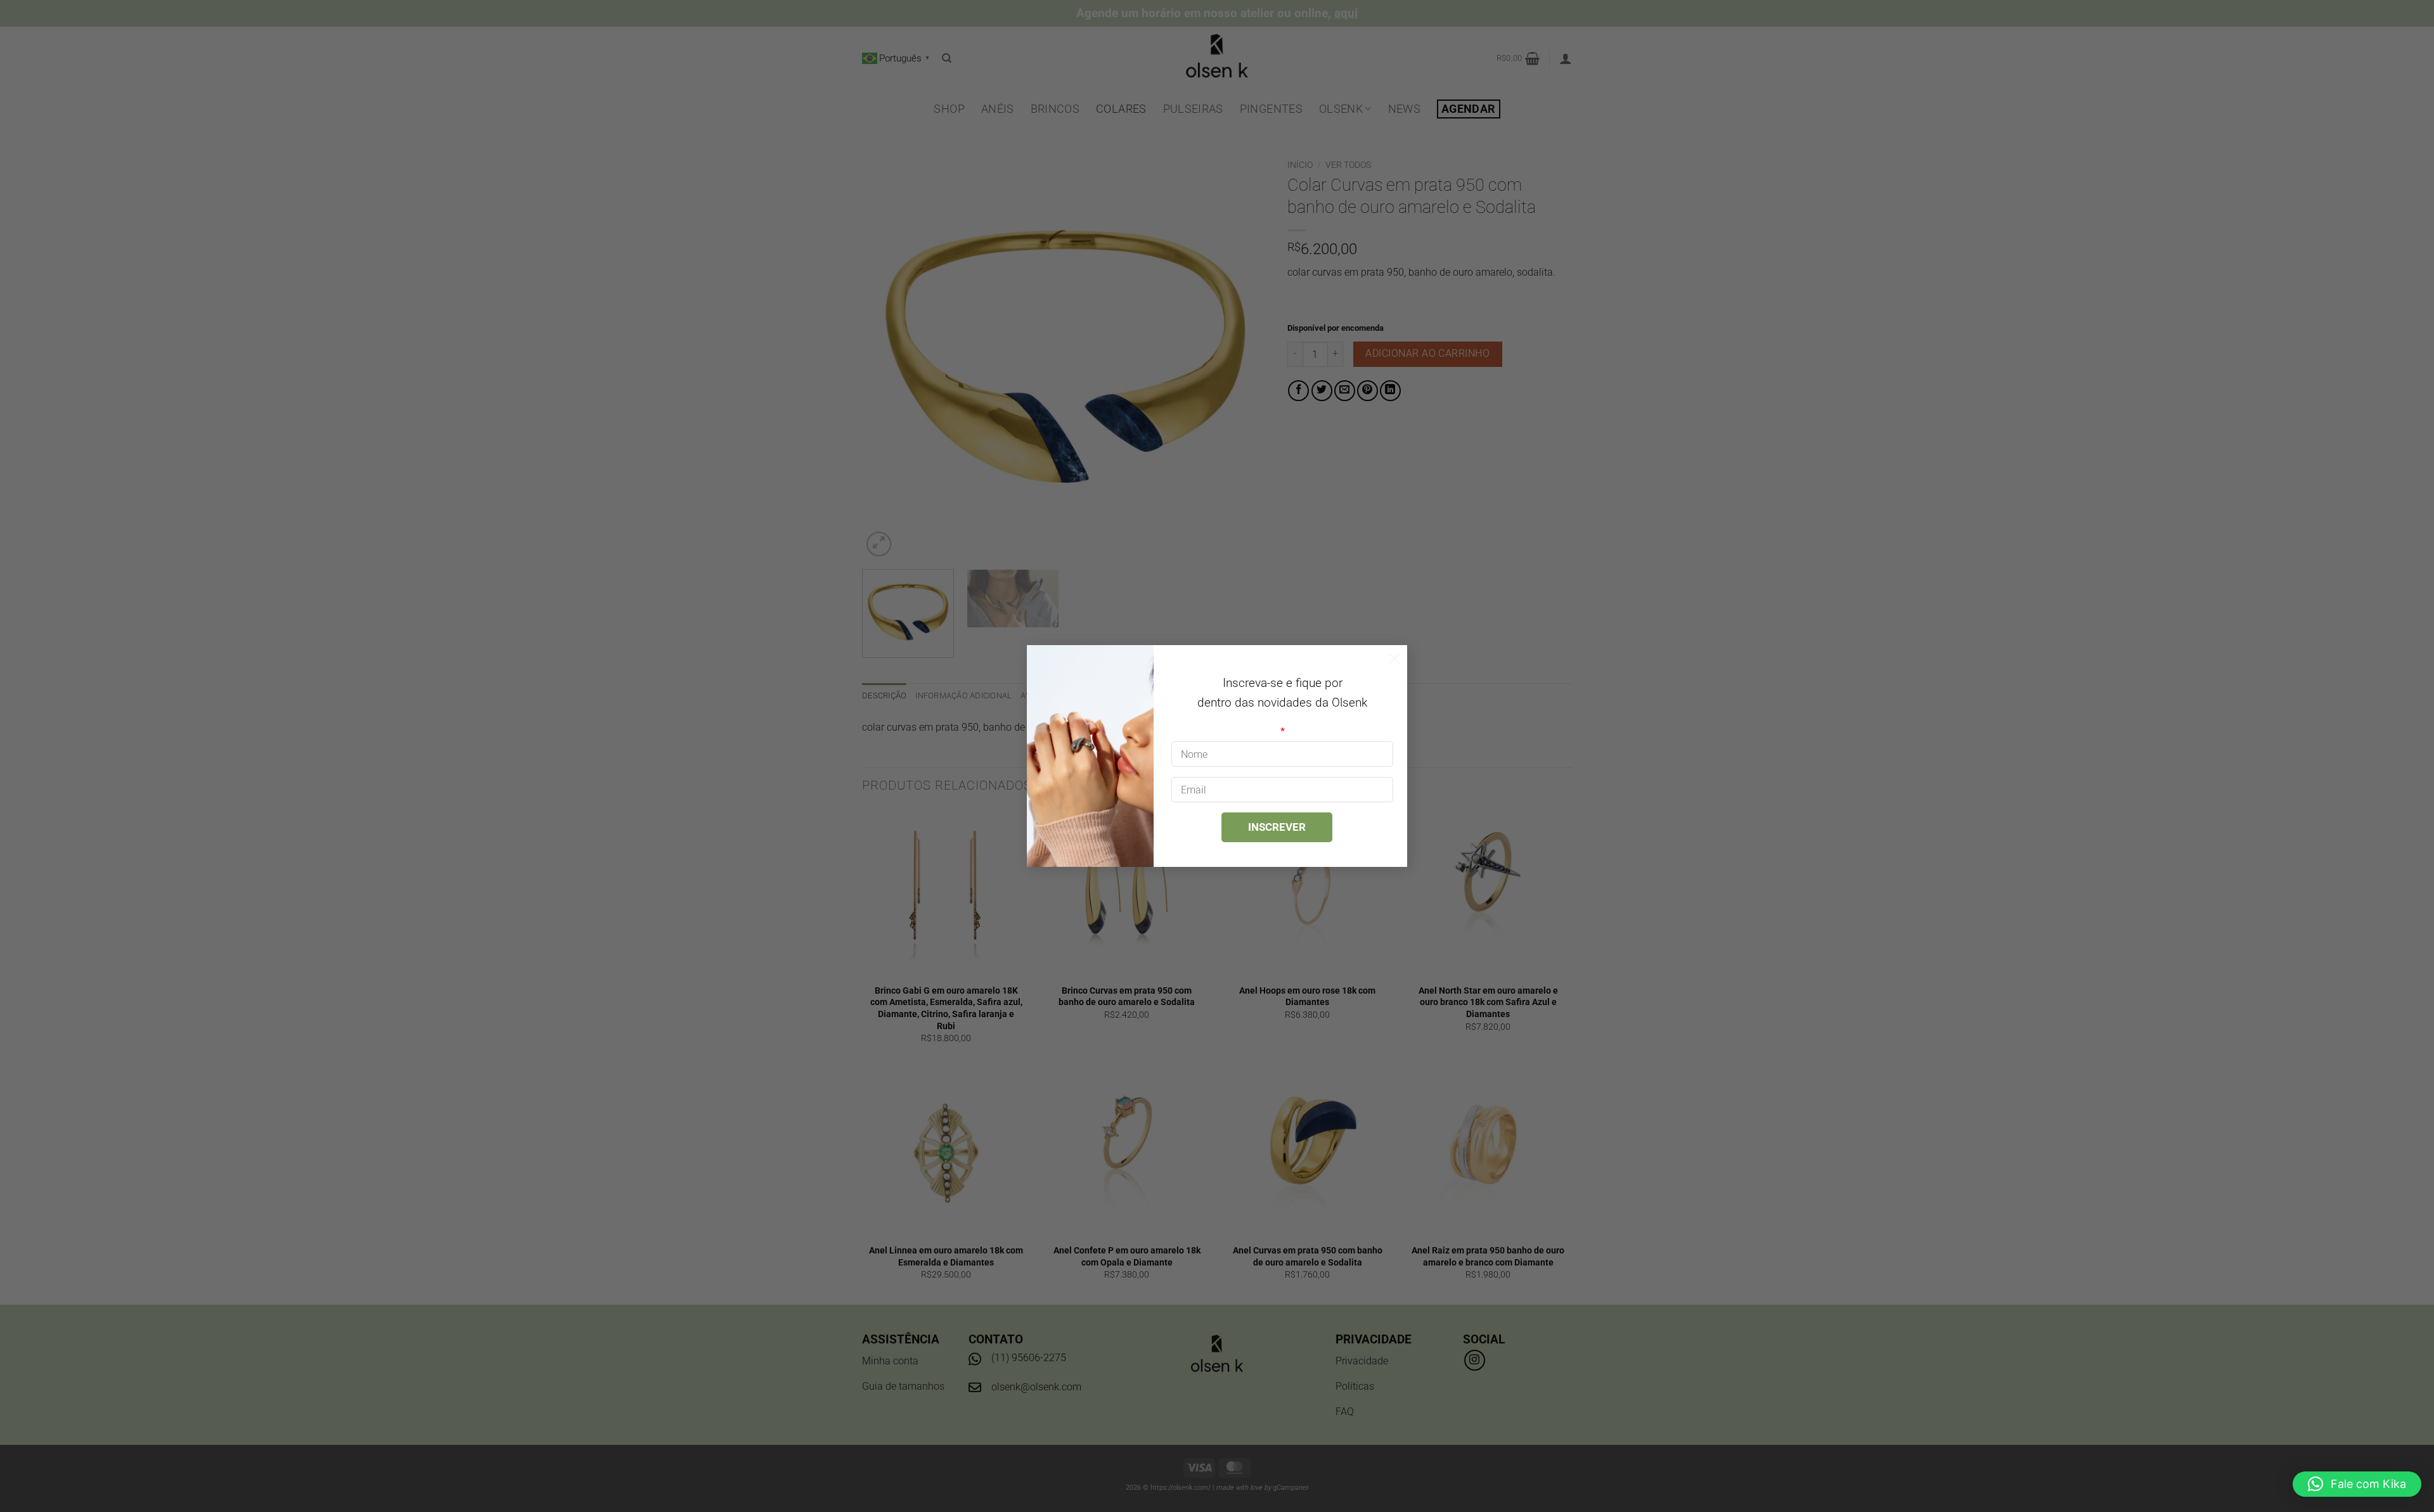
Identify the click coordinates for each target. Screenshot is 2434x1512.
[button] (2357, 1484)
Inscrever (1277, 827)
